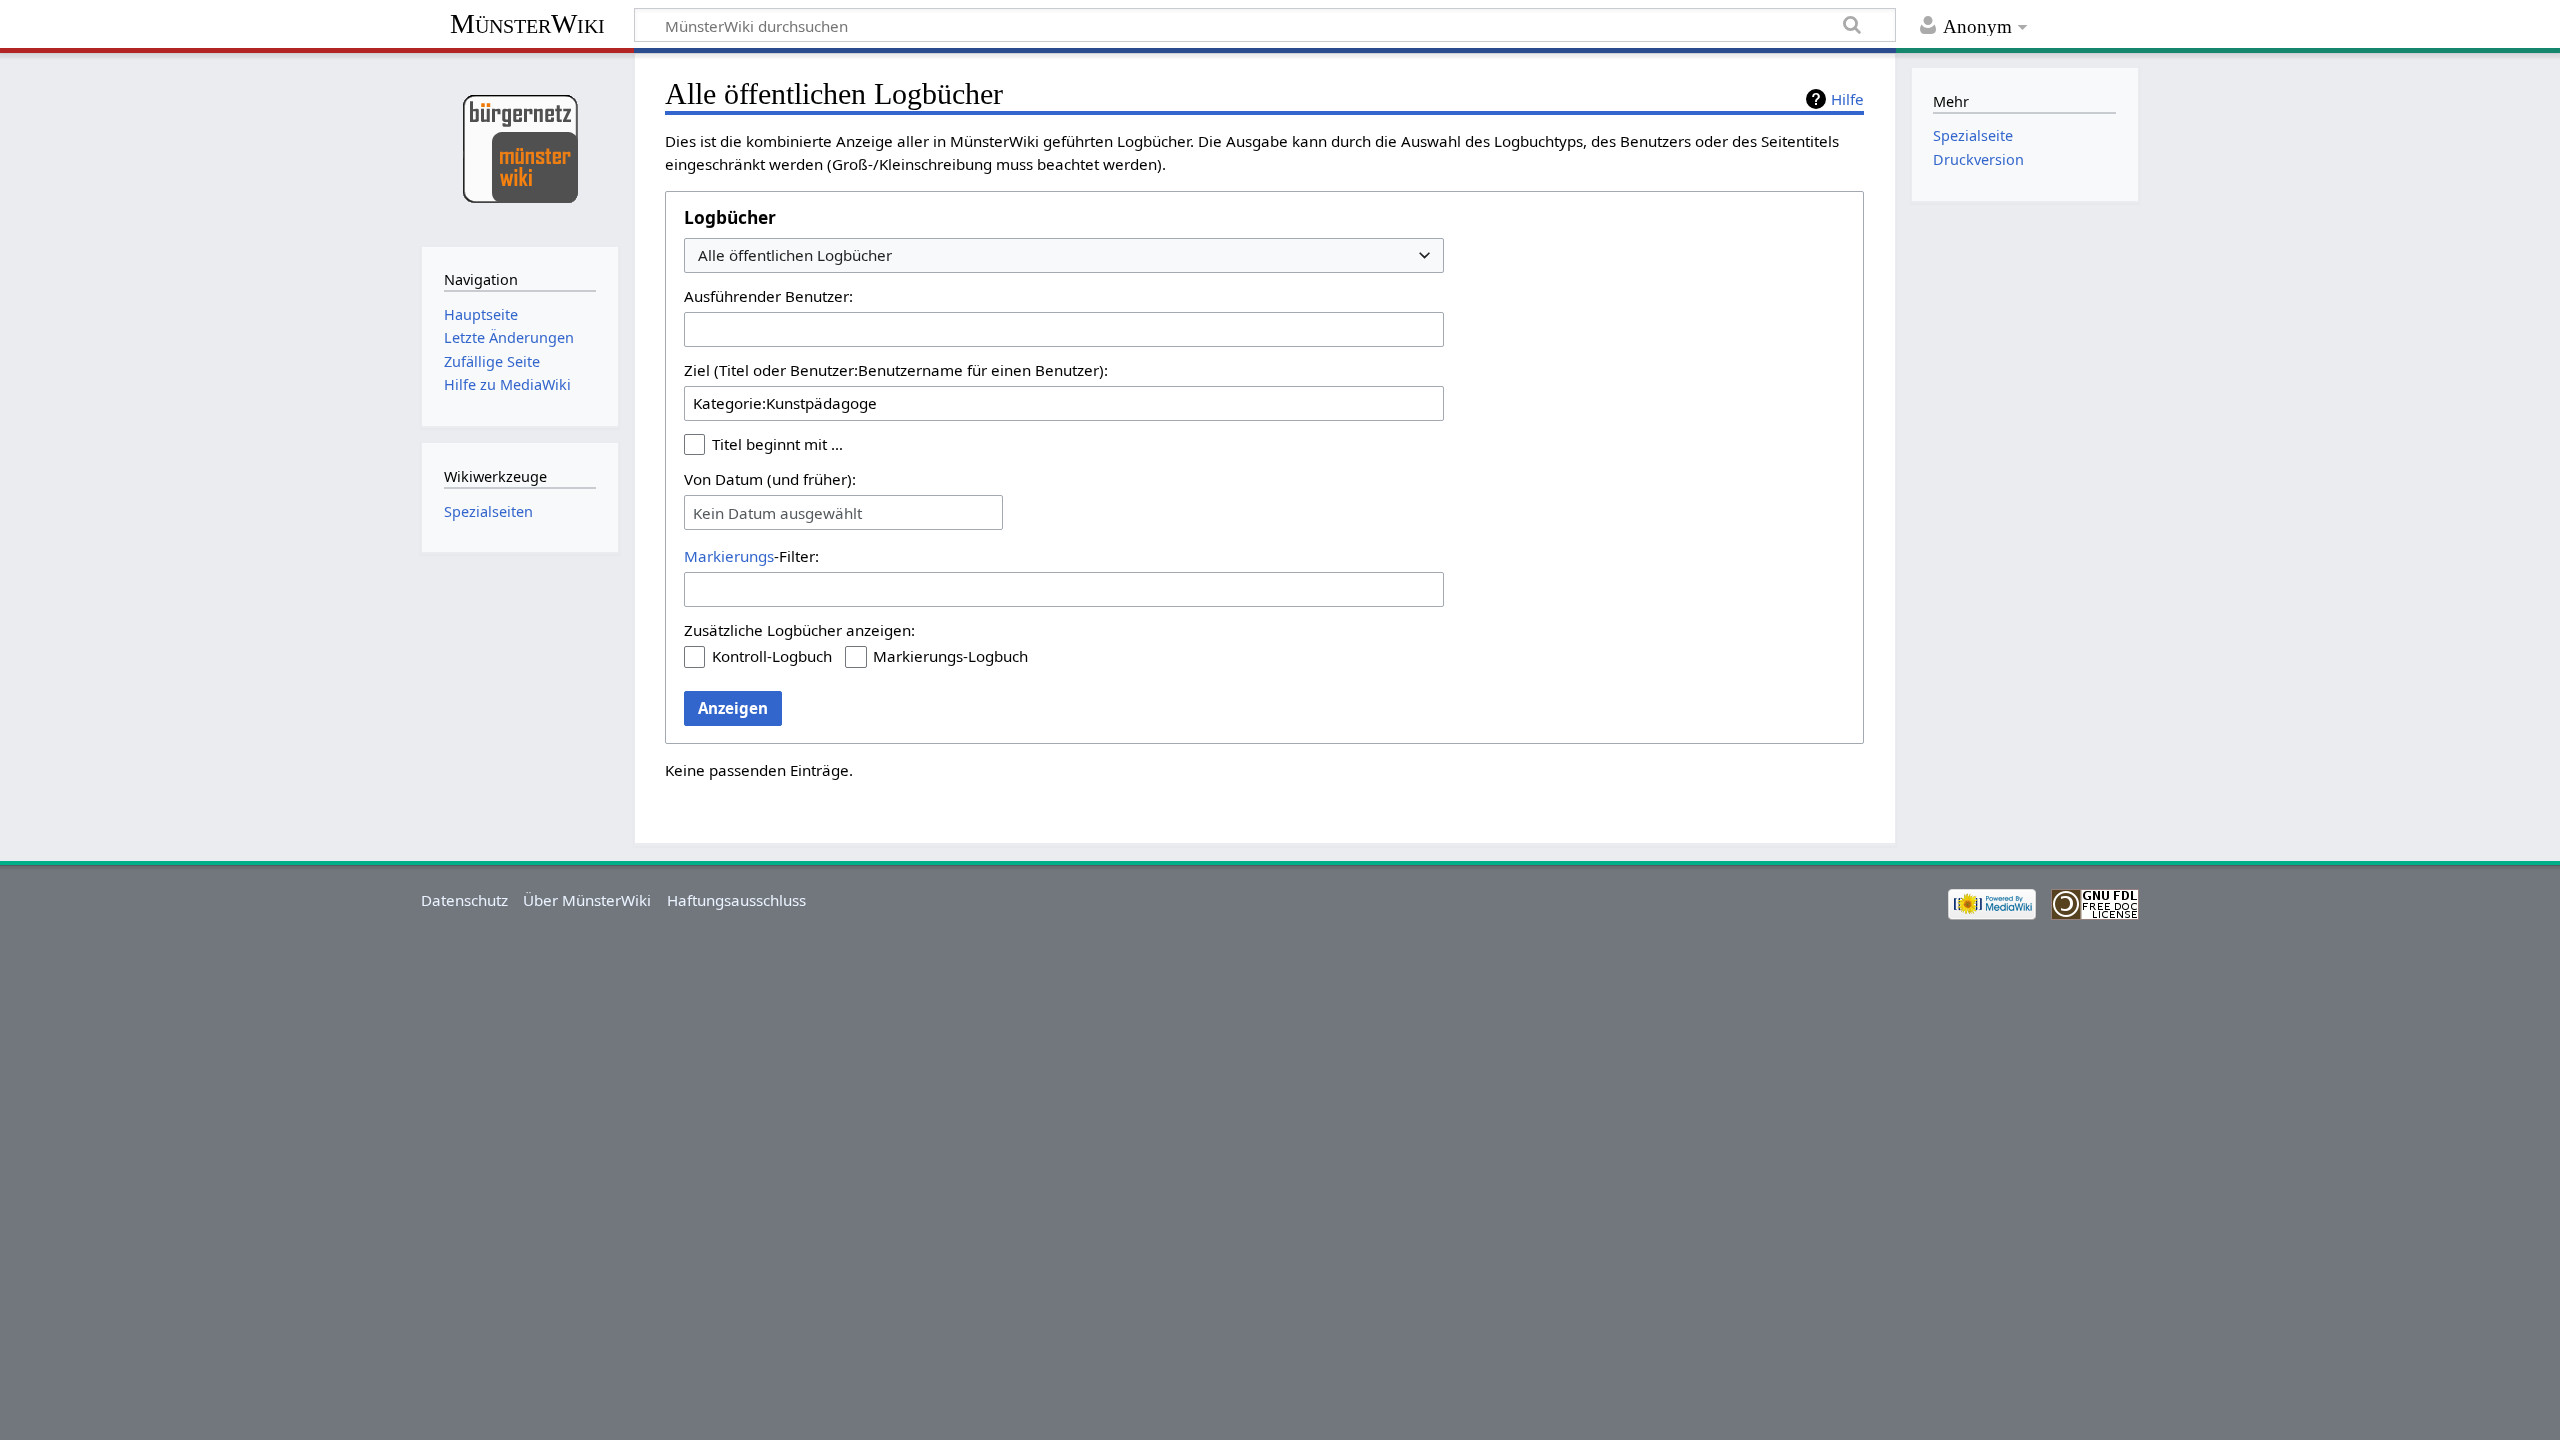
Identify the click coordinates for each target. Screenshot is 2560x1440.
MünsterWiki (527, 23)
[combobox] (1064, 255)
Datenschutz (464, 900)
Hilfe (1847, 99)
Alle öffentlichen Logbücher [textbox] (795, 255)
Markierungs (729, 556)
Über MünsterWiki (587, 900)
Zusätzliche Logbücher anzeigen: (799, 630)
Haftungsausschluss (736, 900)
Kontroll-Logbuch (772, 656)
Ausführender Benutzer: (768, 296)
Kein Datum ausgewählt (777, 513)
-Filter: (751, 556)
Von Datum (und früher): (770, 479)
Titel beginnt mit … (777, 444)
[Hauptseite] (519, 147)
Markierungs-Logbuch (950, 656)
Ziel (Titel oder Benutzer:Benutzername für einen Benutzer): (896, 370)
